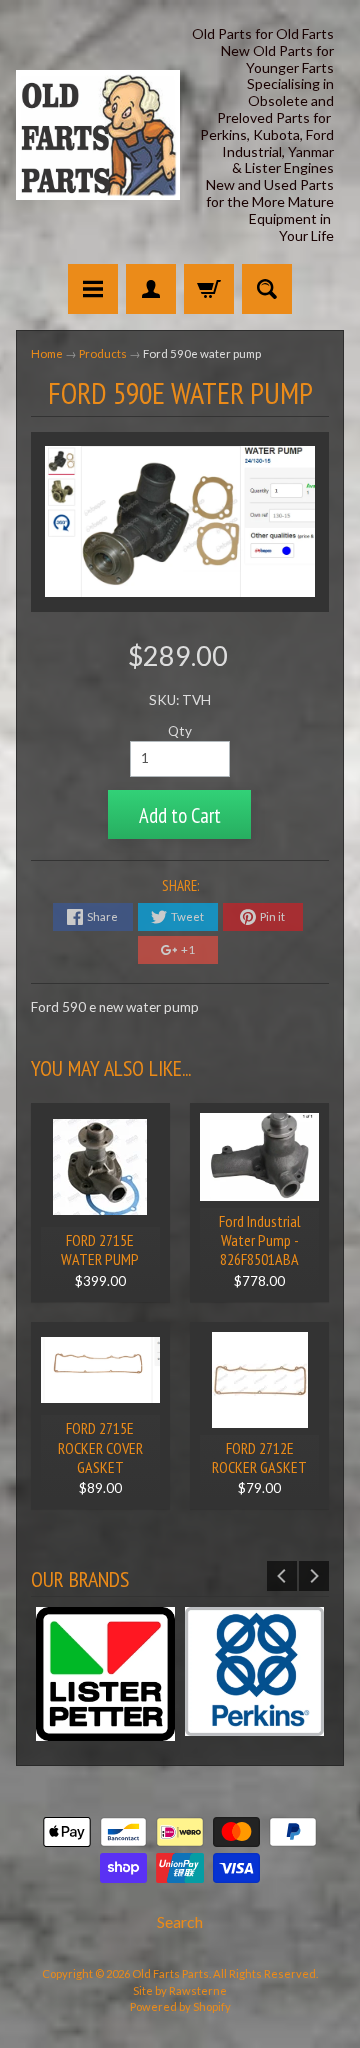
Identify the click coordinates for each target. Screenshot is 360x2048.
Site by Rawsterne (180, 1990)
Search (180, 1921)
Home (47, 353)
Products (103, 353)
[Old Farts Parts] (98, 135)
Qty (180, 731)
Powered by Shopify (180, 2006)
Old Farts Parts (170, 1973)
